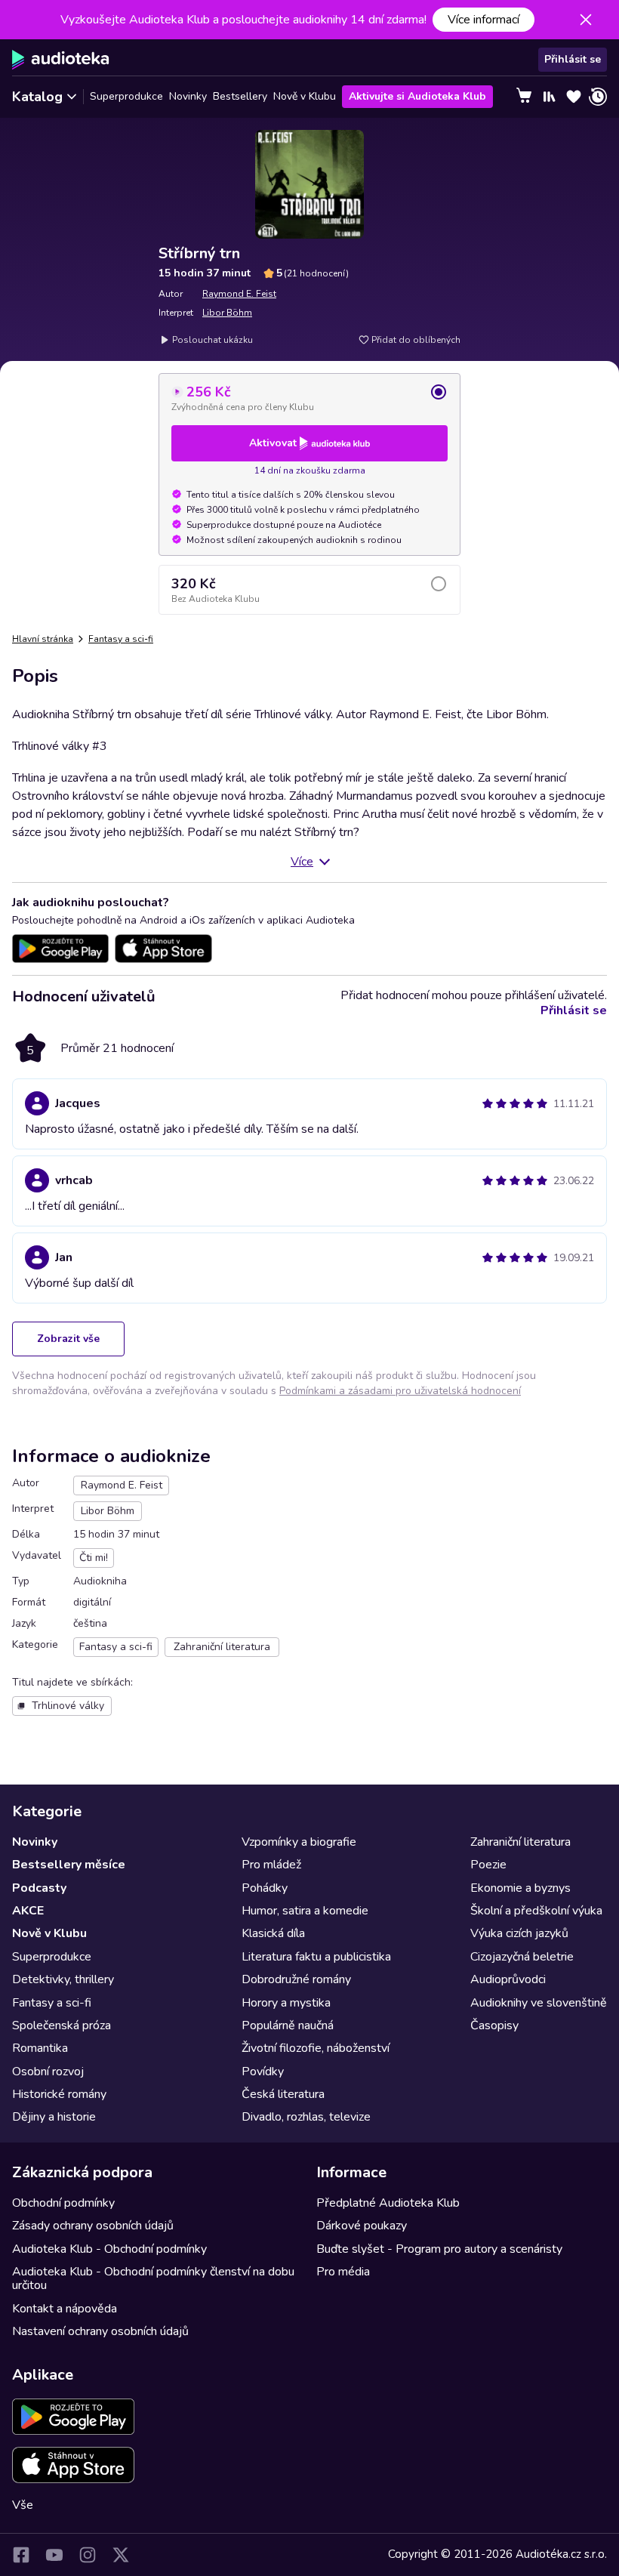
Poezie (488, 1865)
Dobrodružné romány (296, 1979)
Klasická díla (273, 1933)
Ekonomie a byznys (520, 1888)
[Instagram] (88, 2555)
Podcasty (39, 1888)
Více (302, 862)
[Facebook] (21, 2555)
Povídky (263, 2072)
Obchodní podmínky (63, 2203)
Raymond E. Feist (239, 294)
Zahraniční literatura (520, 1842)
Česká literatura (283, 2094)
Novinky (188, 96)
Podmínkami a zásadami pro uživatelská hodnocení (400, 1391)
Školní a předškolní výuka (536, 1911)
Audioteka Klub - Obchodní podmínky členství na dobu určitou (153, 2278)
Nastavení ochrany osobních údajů (100, 2331)
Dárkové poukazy (362, 2226)
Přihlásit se (573, 59)
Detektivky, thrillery (63, 1979)
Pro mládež (271, 1865)
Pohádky (265, 1888)
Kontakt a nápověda (65, 2309)
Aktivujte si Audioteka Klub (417, 96)
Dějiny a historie (54, 2117)
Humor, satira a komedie (305, 1911)
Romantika (40, 2048)
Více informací (483, 20)
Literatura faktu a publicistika (316, 1957)
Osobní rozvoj (48, 2072)
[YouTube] (54, 2555)
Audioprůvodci (508, 1979)
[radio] (309, 398)
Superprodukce (126, 96)
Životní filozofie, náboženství (316, 2048)
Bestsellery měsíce (69, 1865)
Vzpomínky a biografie (299, 1842)
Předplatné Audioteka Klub (388, 2203)
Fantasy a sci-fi (121, 639)
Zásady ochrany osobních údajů (93, 2226)
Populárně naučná (288, 2025)
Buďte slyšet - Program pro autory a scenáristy (439, 2249)
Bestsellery (240, 96)
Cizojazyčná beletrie (522, 1957)
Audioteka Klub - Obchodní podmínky (109, 2249)
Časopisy (494, 2025)
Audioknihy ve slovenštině (539, 2003)
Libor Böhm (227, 313)
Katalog (37, 97)
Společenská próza (62, 2025)
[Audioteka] (61, 60)
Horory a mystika (286, 2003)
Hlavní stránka (43, 639)
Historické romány (59, 2094)
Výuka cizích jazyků (519, 1933)
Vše (23, 2505)
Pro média (343, 2272)
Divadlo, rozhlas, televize (306, 2117)
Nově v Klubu (305, 96)
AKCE (28, 1911)
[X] (121, 2555)
